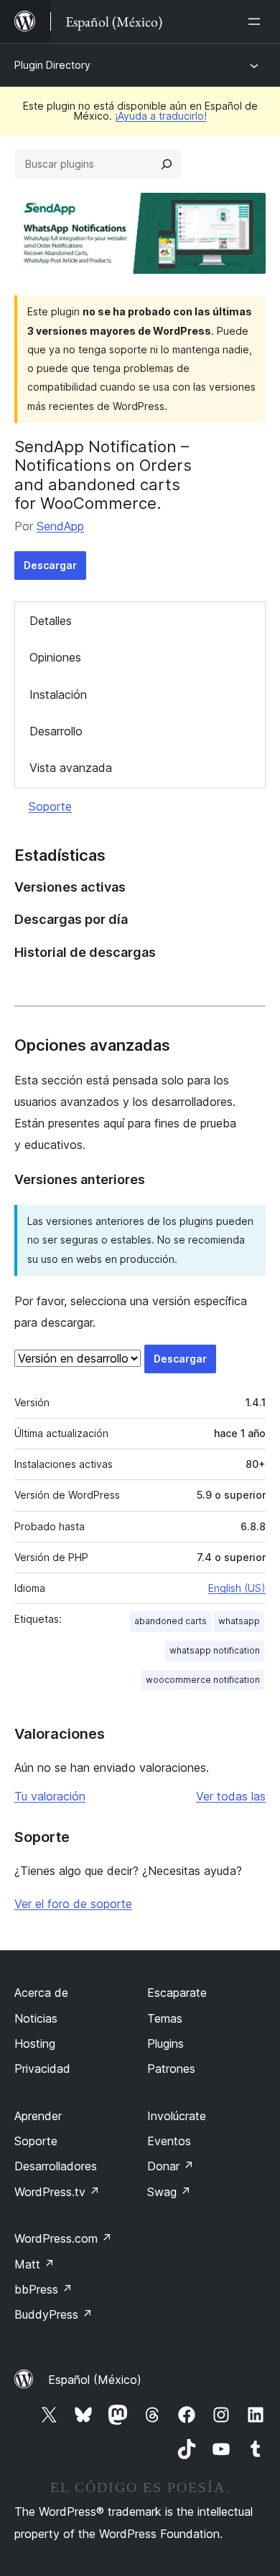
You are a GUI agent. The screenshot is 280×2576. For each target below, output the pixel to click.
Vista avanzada (71, 768)
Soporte (50, 806)
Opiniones (55, 657)
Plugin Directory (52, 65)
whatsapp (239, 1621)
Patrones (171, 2069)
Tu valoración (50, 1796)
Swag (169, 2192)
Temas (165, 2018)
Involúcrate (177, 2116)
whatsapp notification (215, 1650)
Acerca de (41, 1993)
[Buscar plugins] (167, 164)
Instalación (58, 695)
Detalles (51, 621)
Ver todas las (231, 1796)
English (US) (237, 1588)
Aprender (38, 2116)
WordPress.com (63, 2238)
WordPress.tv (57, 2192)
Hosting (35, 2043)
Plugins (165, 2043)
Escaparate (177, 1993)
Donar (171, 2166)
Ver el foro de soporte (73, 1904)
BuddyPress (53, 2314)
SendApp (60, 526)
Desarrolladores (56, 2166)
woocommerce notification (203, 1680)
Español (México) (95, 2380)
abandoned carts (171, 1621)
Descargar (50, 565)
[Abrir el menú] (257, 22)
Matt (34, 2264)
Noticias (36, 2018)
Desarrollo (56, 731)
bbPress (43, 2289)
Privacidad (42, 2069)
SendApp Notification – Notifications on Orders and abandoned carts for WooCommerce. (103, 475)
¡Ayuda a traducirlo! (161, 116)
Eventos (169, 2141)
